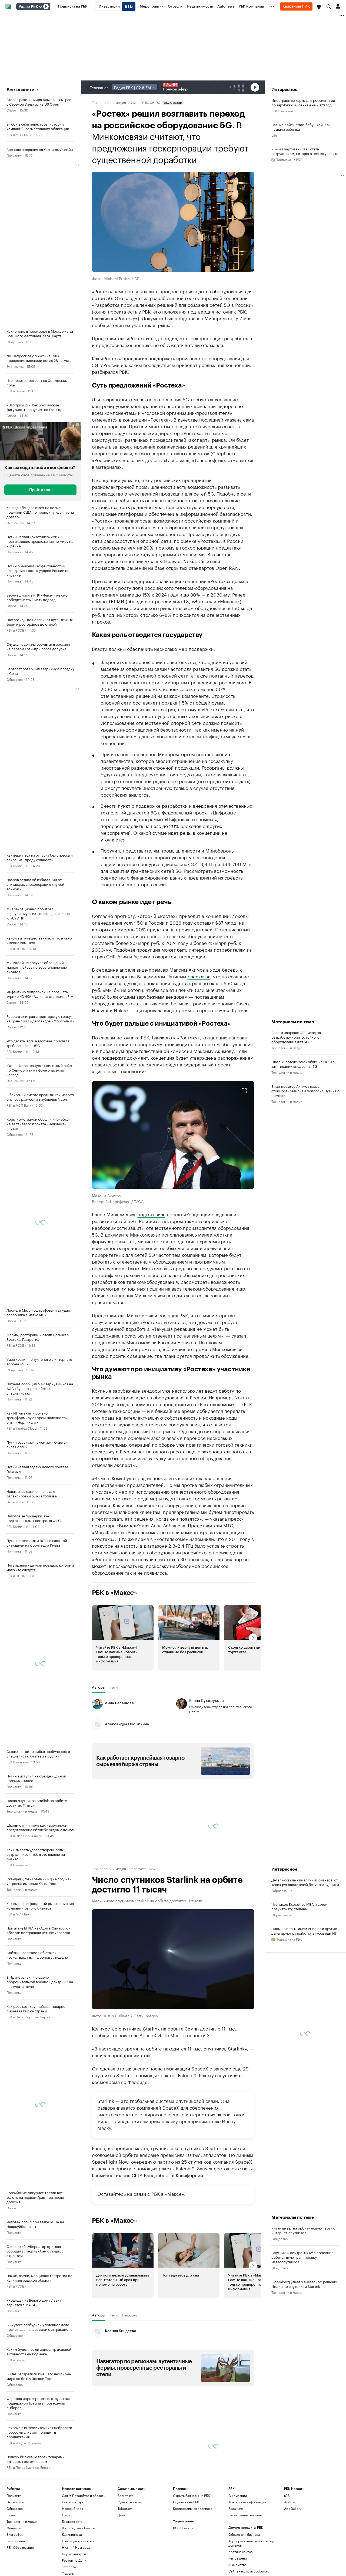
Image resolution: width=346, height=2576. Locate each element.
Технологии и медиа (22, 1811)
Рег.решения (238, 2558)
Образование (282, 1890)
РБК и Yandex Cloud (22, 1428)
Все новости (20, 90)
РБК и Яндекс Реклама (24, 2442)
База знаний (16, 2541)
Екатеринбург (73, 2502)
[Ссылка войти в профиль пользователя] (338, 6)
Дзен (121, 2515)
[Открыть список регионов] (319, 7)
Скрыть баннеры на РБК (191, 2495)
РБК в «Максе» (115, 1593)
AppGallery (293, 2508)
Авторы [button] (99, 1687)
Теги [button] (114, 1687)
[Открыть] (40, 7)
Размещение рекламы (245, 2515)
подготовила (152, 1214)
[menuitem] (73, 6)
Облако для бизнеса (244, 2534)
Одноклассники (130, 2502)
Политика (14, 155)
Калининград (72, 2534)
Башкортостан (73, 2521)
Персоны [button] (130, 2315)
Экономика (15, 366)
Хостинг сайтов (240, 2552)
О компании (238, 2495)
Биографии (15, 2534)
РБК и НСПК (16, 948)
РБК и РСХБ (15, 630)
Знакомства (237, 2565)
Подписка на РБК (186, 2502)
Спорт (11, 110)
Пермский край (74, 2554)
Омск (66, 2515)
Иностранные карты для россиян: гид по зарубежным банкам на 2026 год (303, 102)
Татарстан (70, 2567)
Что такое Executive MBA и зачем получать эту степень (299, 1906)
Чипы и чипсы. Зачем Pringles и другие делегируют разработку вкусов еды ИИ (305, 1931)
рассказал (199, 976)
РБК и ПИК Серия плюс (24, 1835)
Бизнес (12, 2515)
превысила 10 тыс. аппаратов (193, 2154)
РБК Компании (17, 865)
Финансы (14, 2528)
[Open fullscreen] (244, 1091)
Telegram (125, 2508)
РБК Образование (20, 2547)
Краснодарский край (78, 2541)
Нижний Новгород (76, 2547)
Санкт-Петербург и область (84, 2495)
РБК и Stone (16, 391)
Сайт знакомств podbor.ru (249, 2571)
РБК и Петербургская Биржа (28, 2017)
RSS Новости (183, 2528)
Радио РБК (28, 7)
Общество (15, 341)
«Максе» (174, 2193)
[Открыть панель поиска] (329, 6)
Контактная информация (247, 2502)
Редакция (236, 2508)
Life (274, 135)
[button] (319, 7)
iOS (287, 2495)
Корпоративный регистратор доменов (251, 2543)
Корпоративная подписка (193, 2508)
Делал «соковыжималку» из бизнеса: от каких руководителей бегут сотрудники (305, 1882)
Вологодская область (78, 2528)
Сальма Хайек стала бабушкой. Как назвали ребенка (301, 127)
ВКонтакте (126, 2495)
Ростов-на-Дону (74, 2560)
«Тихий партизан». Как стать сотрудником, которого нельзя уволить (305, 151)
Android (290, 2502)
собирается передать (221, 1410)
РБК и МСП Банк (19, 134)
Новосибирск (72, 2508)
